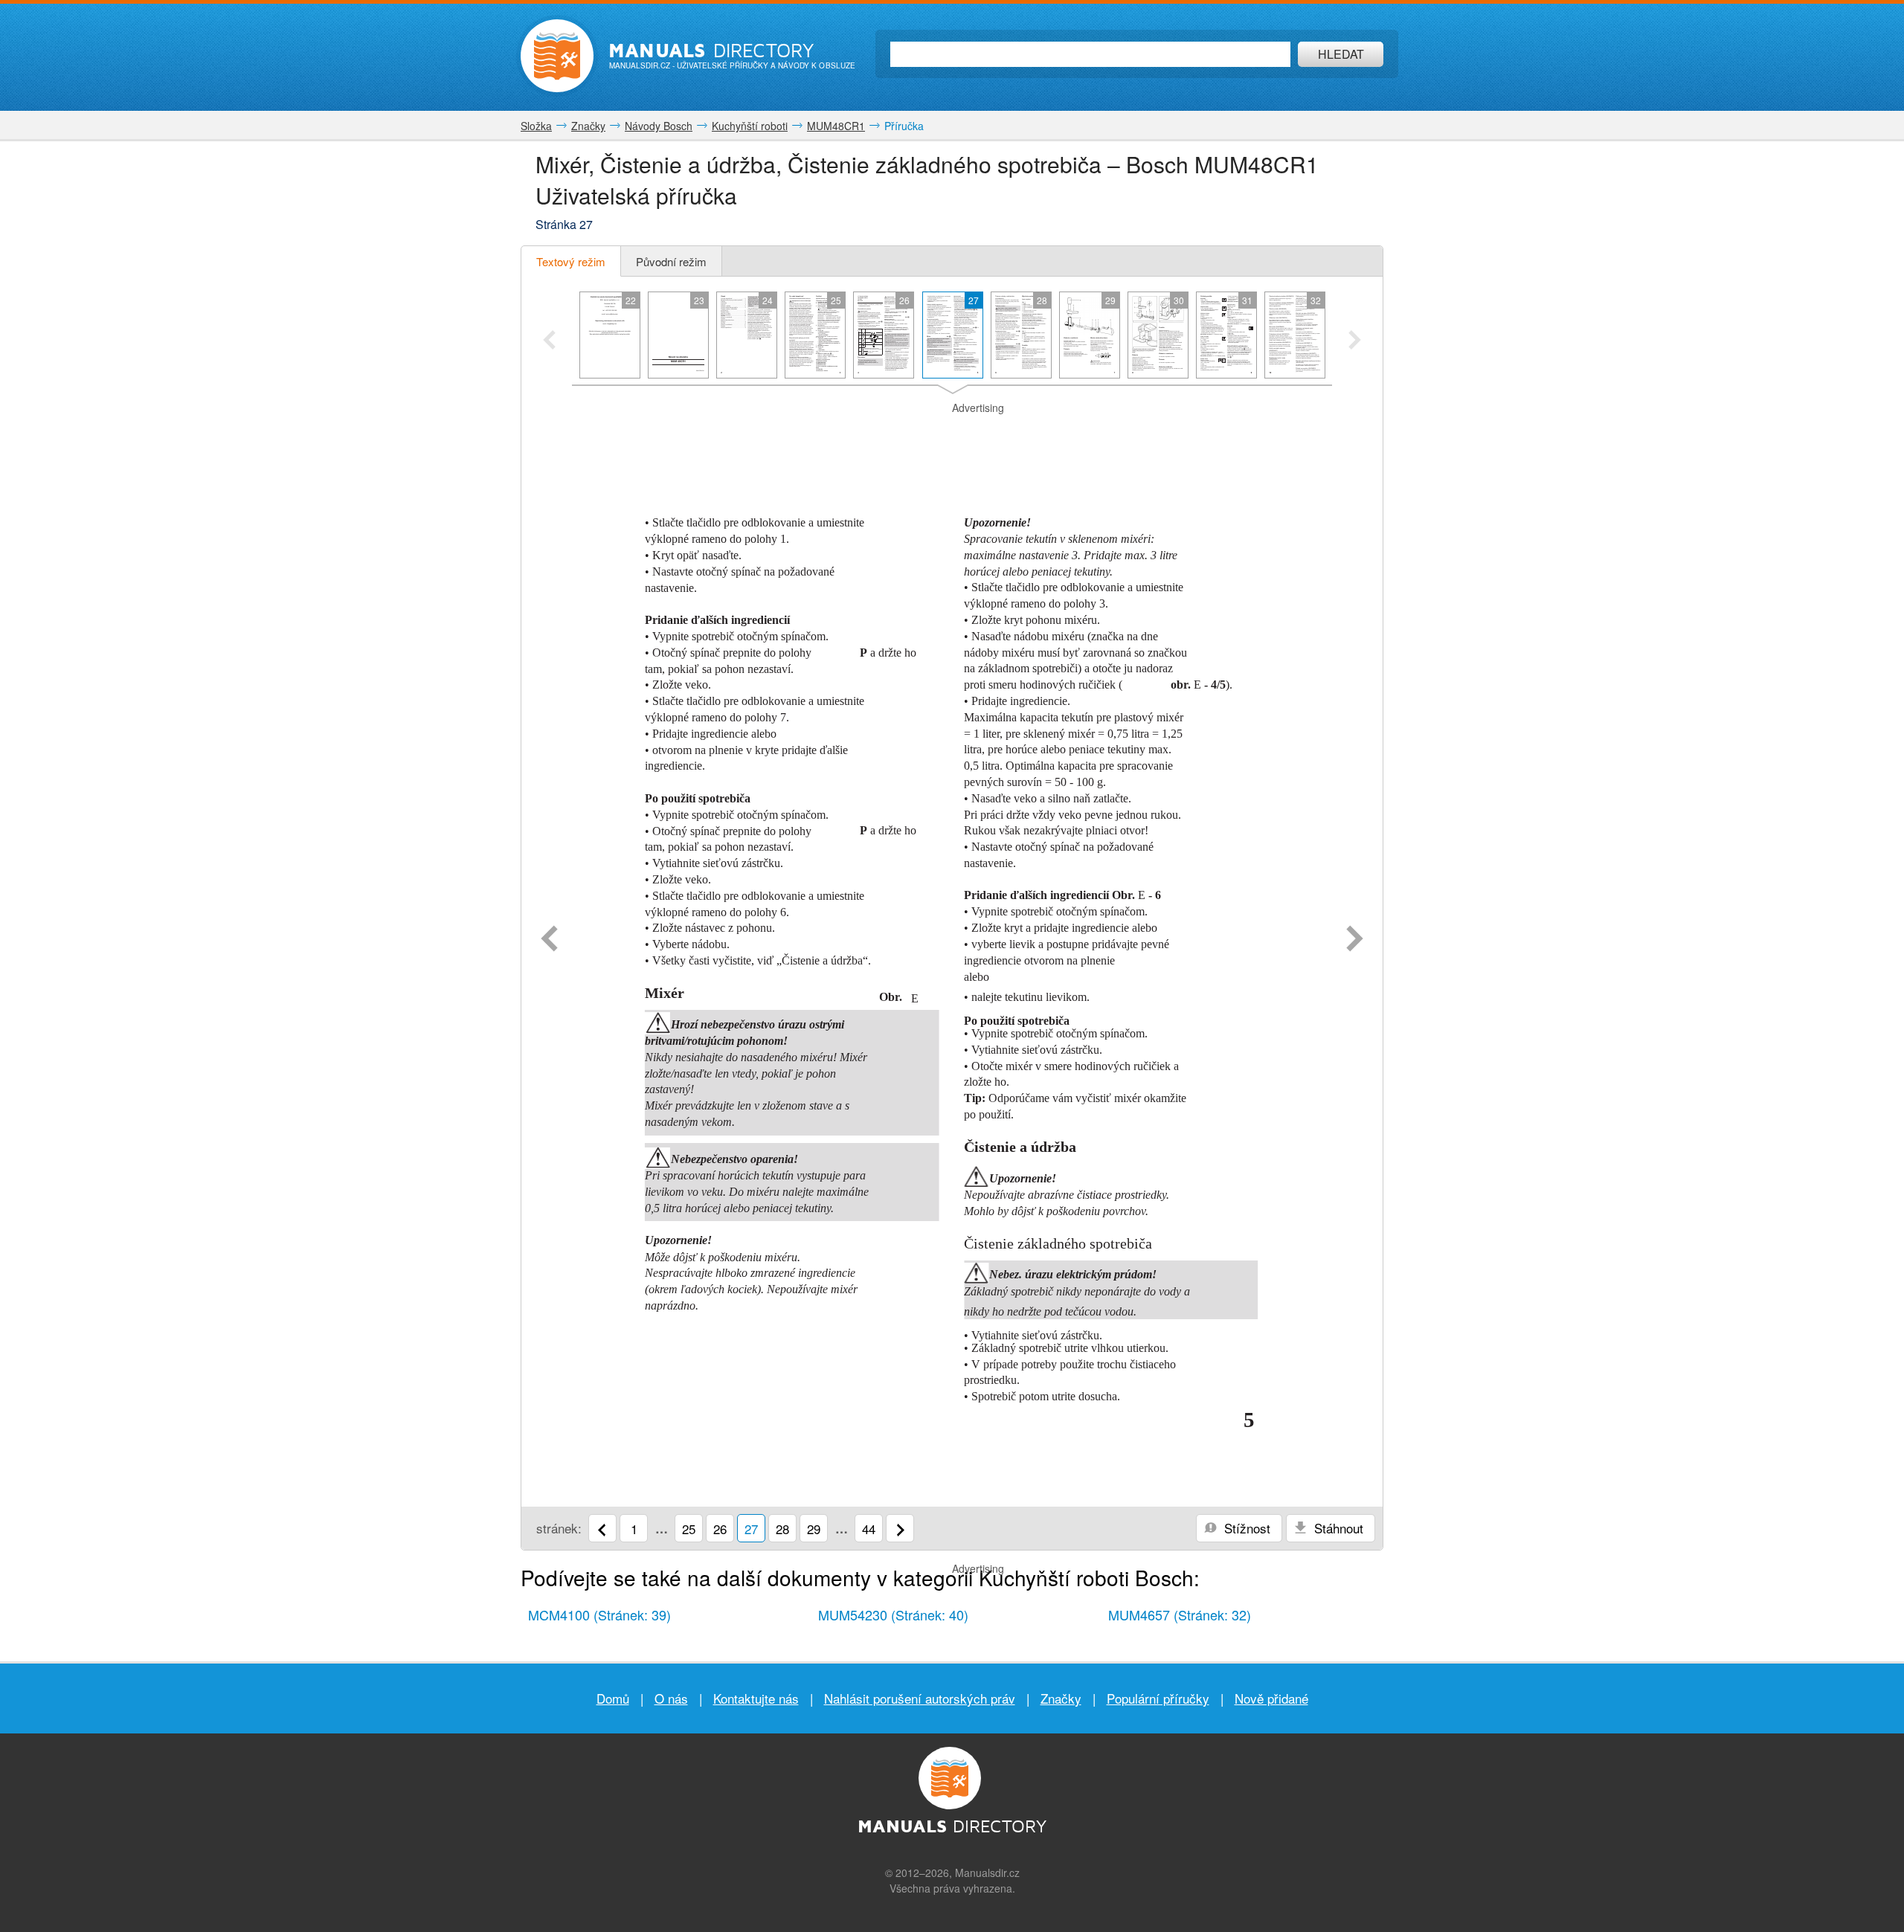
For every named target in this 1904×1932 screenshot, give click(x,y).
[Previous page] (549, 940)
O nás (671, 1698)
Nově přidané (1271, 1698)
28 (782, 1529)
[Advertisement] (952, 434)
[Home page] (557, 56)
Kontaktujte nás (756, 1698)
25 (689, 1529)
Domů (613, 1698)
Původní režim (671, 261)
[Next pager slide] (1355, 341)
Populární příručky (1158, 1698)
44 (869, 1529)
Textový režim (571, 261)
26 (720, 1529)
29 (814, 1529)
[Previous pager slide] (549, 341)
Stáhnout (1337, 1528)
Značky (1061, 1698)
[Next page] (1355, 940)
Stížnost (1245, 1528)
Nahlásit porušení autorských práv (920, 1698)
